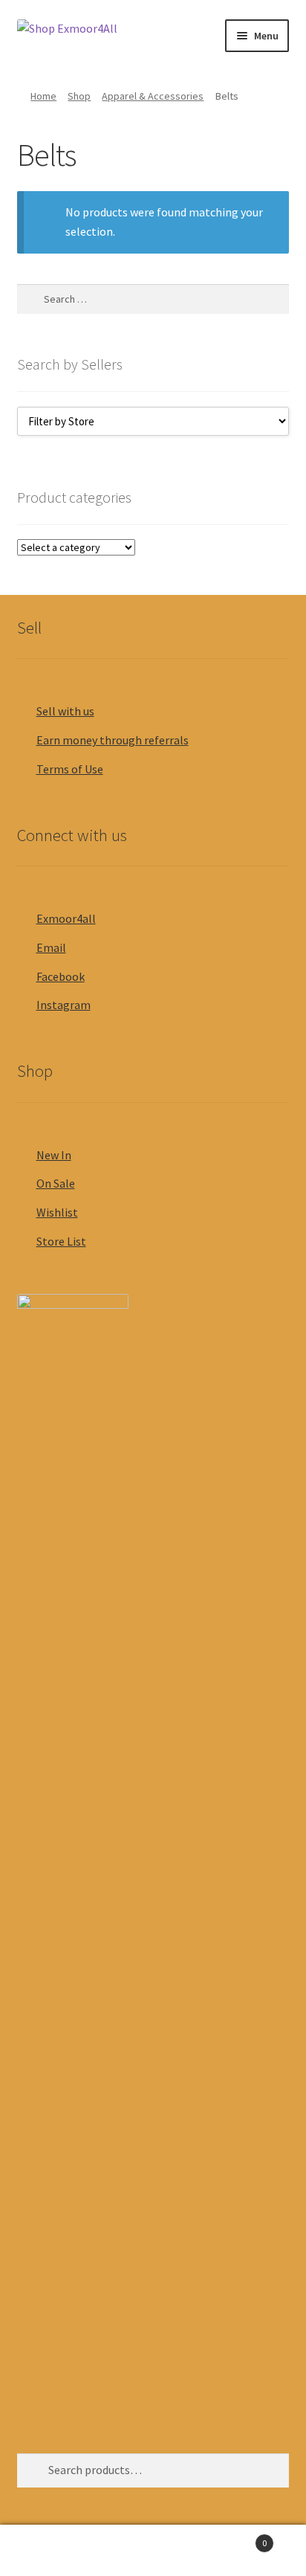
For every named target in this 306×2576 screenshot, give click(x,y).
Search (153, 2551)
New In (54, 1155)
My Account (51, 2551)
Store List (61, 1241)
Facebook (61, 976)
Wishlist (57, 1212)
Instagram (64, 1005)
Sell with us (65, 711)
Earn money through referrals (113, 740)
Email (51, 947)
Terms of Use (70, 769)
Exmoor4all (66, 918)
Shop (79, 96)
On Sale (56, 1183)
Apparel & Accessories (153, 96)
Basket (236, 2538)
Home (43, 96)
